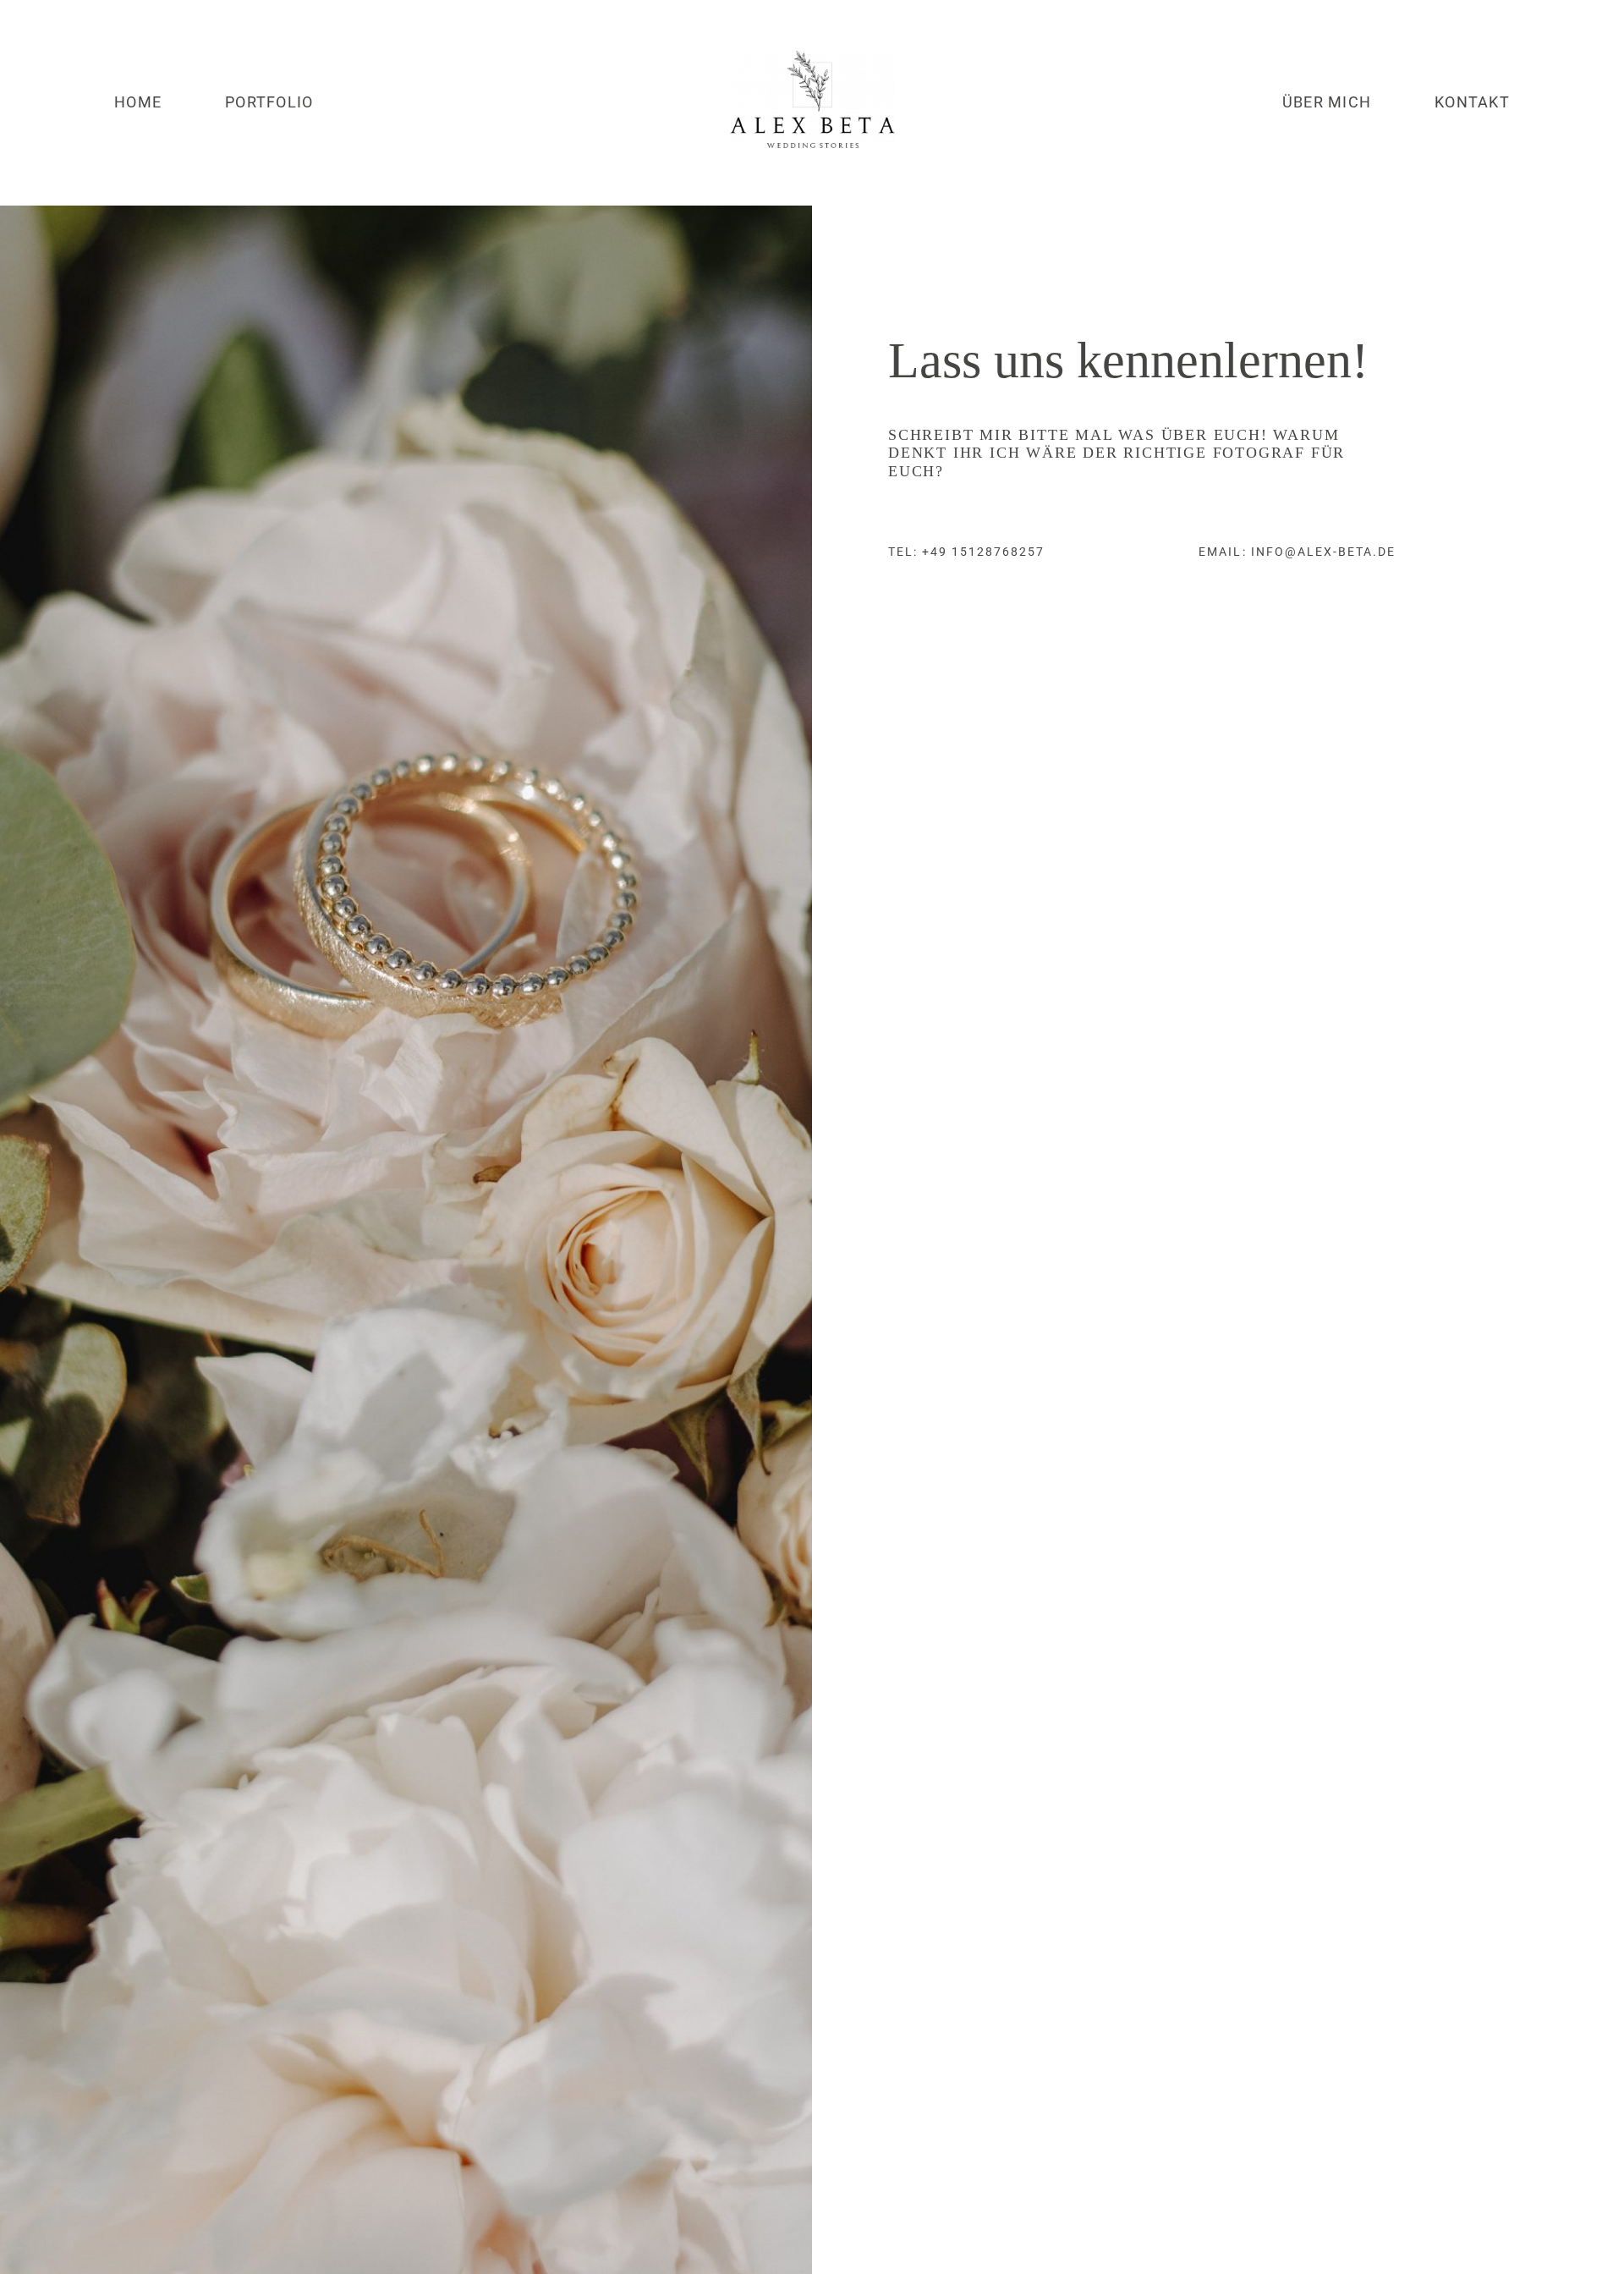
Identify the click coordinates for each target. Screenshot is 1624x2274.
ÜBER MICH (1327, 102)
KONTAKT (1472, 102)
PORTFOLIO (269, 102)
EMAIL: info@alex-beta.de (1297, 552)
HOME (138, 102)
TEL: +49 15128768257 (967, 552)
